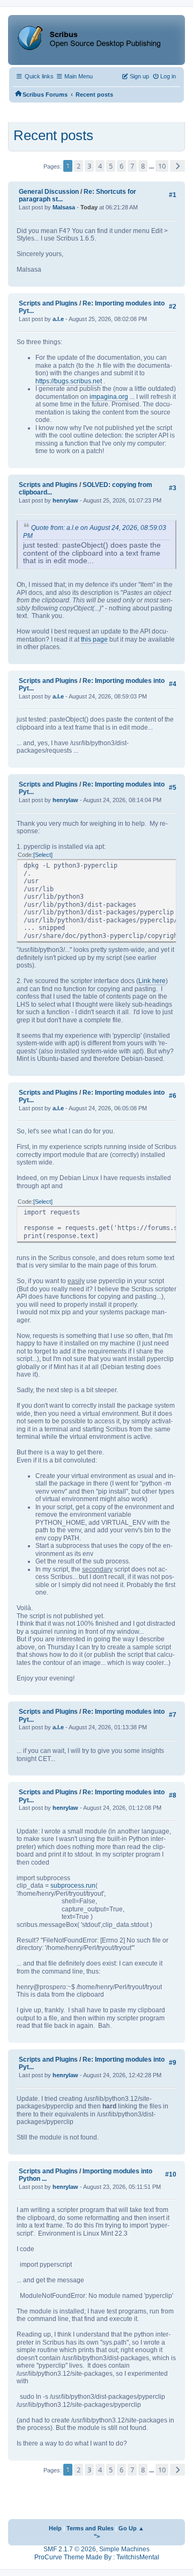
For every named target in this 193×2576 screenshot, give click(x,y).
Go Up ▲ (131, 2528)
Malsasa (64, 207)
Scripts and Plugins (48, 303)
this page (94, 639)
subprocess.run (73, 1886)
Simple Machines (124, 2549)
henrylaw (65, 500)
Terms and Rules (90, 2528)
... (152, 166)
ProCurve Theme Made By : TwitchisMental (97, 2557)
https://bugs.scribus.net (69, 381)
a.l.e (58, 319)
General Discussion (49, 192)
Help (55, 2528)
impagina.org (109, 397)
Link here (152, 981)
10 (162, 166)
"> (97, 2536)
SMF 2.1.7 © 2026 (70, 2549)
